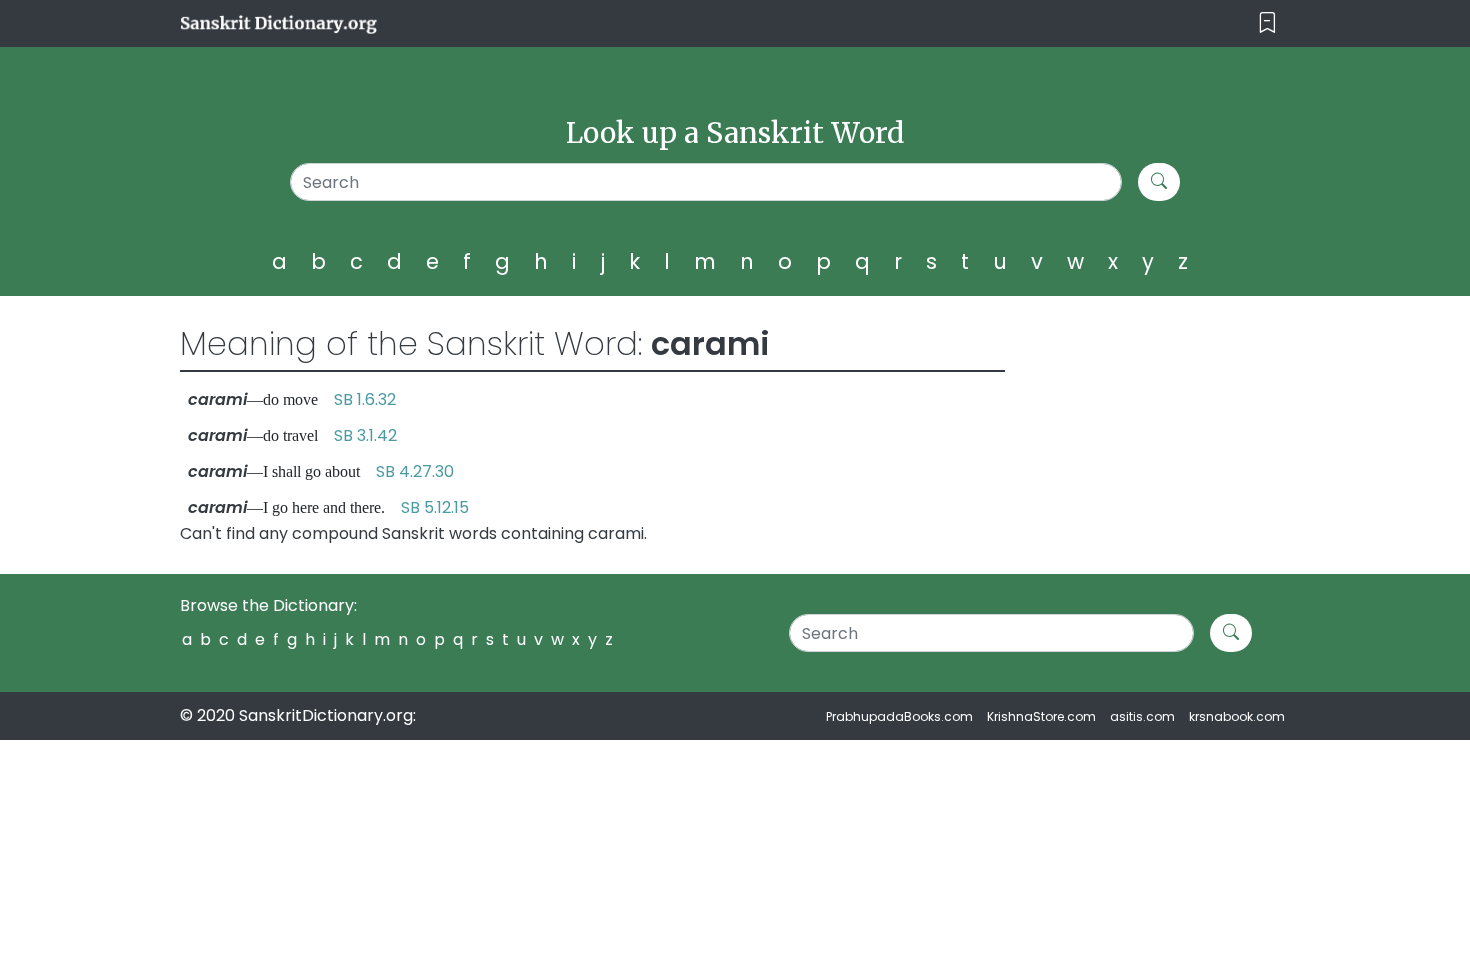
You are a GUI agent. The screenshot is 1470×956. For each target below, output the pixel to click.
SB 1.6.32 (365, 399)
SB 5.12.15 (435, 507)
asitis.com (1142, 716)
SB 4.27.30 (415, 471)
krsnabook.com (1237, 716)
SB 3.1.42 (365, 435)
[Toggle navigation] (1267, 23)
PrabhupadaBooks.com (899, 716)
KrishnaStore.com (1041, 716)
